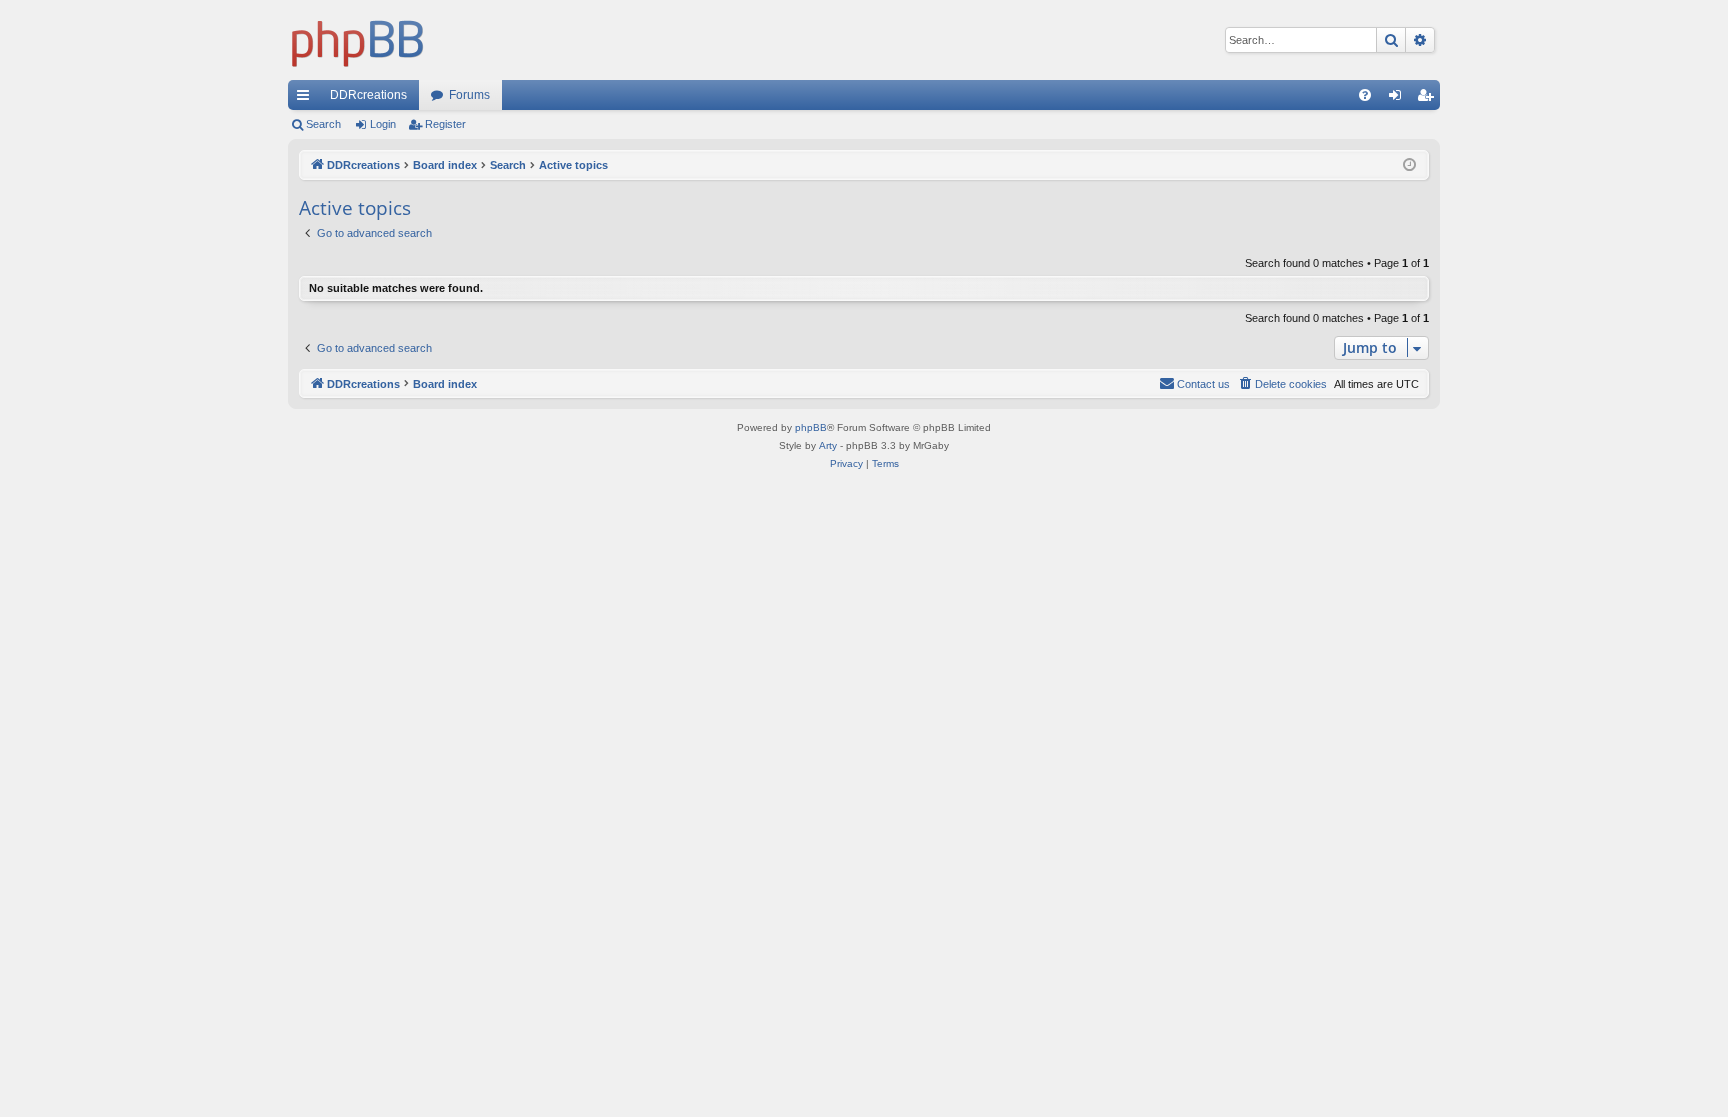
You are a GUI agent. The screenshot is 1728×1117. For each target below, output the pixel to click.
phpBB (811, 427)
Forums (469, 95)
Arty (828, 445)
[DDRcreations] (358, 40)
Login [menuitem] (1399, 99)
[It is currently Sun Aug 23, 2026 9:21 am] (1409, 165)
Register (445, 124)
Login (383, 124)
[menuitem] (1365, 95)
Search (323, 124)
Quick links (307, 99)
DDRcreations (368, 95)
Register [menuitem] (1429, 99)
